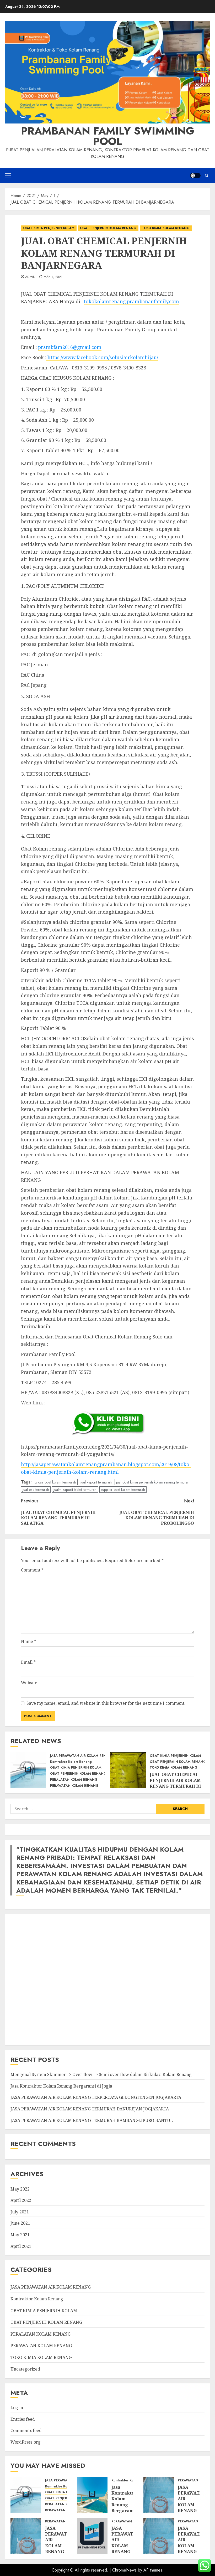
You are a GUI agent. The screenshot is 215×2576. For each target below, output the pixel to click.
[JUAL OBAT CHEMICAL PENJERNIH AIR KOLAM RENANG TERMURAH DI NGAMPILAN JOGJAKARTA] (128, 1770)
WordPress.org (26, 2442)
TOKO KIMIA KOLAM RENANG (166, 228)
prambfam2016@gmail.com (70, 347)
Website (29, 1683)
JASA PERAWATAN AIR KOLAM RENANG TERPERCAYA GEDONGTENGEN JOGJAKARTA (96, 2097)
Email (28, 1662)
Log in (17, 2408)
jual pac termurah (36, 1490)
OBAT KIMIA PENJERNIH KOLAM (49, 228)
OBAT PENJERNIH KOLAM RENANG (108, 228)
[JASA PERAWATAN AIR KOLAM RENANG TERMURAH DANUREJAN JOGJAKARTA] (26, 2536)
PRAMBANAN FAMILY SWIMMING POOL (108, 136)
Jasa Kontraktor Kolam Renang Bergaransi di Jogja (61, 2086)
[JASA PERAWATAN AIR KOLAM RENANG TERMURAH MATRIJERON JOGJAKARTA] (159, 2536)
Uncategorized (25, 2369)
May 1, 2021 (53, 277)
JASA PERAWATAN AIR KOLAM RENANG (82, 1756)
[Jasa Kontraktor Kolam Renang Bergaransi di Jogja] (92, 2495)
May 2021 (20, 2235)
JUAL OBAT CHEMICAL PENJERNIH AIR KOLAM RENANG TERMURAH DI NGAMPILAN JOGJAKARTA (175, 1786)
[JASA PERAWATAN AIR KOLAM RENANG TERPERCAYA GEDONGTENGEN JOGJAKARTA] (159, 2495)
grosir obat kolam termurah (55, 1482)
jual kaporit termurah (96, 1482)
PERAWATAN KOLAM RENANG (74, 1786)
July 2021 (20, 2212)
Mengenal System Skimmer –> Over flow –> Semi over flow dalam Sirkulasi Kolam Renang (101, 2074)
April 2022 (21, 2200)
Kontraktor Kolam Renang (71, 1762)
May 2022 (20, 2189)
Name (29, 1641)
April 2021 (21, 2246)
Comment (32, 1570)
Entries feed (23, 2419)
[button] (8, 176)
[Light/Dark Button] (195, 176)
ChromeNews (124, 2570)
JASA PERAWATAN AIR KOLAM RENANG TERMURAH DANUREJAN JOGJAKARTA (90, 2109)
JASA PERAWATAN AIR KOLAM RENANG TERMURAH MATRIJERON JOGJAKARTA (192, 2549)
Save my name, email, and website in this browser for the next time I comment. (106, 1703)
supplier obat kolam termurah (123, 1490)
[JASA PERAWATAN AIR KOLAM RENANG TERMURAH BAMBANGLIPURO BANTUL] (92, 2536)
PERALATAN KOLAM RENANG (74, 1780)
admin (30, 277)
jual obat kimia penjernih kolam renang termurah (153, 1482)
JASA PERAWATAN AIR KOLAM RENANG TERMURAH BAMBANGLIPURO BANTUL (92, 2120)
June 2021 (20, 2223)
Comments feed (26, 2430)
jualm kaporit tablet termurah (75, 1490)
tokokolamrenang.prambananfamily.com (131, 301)
